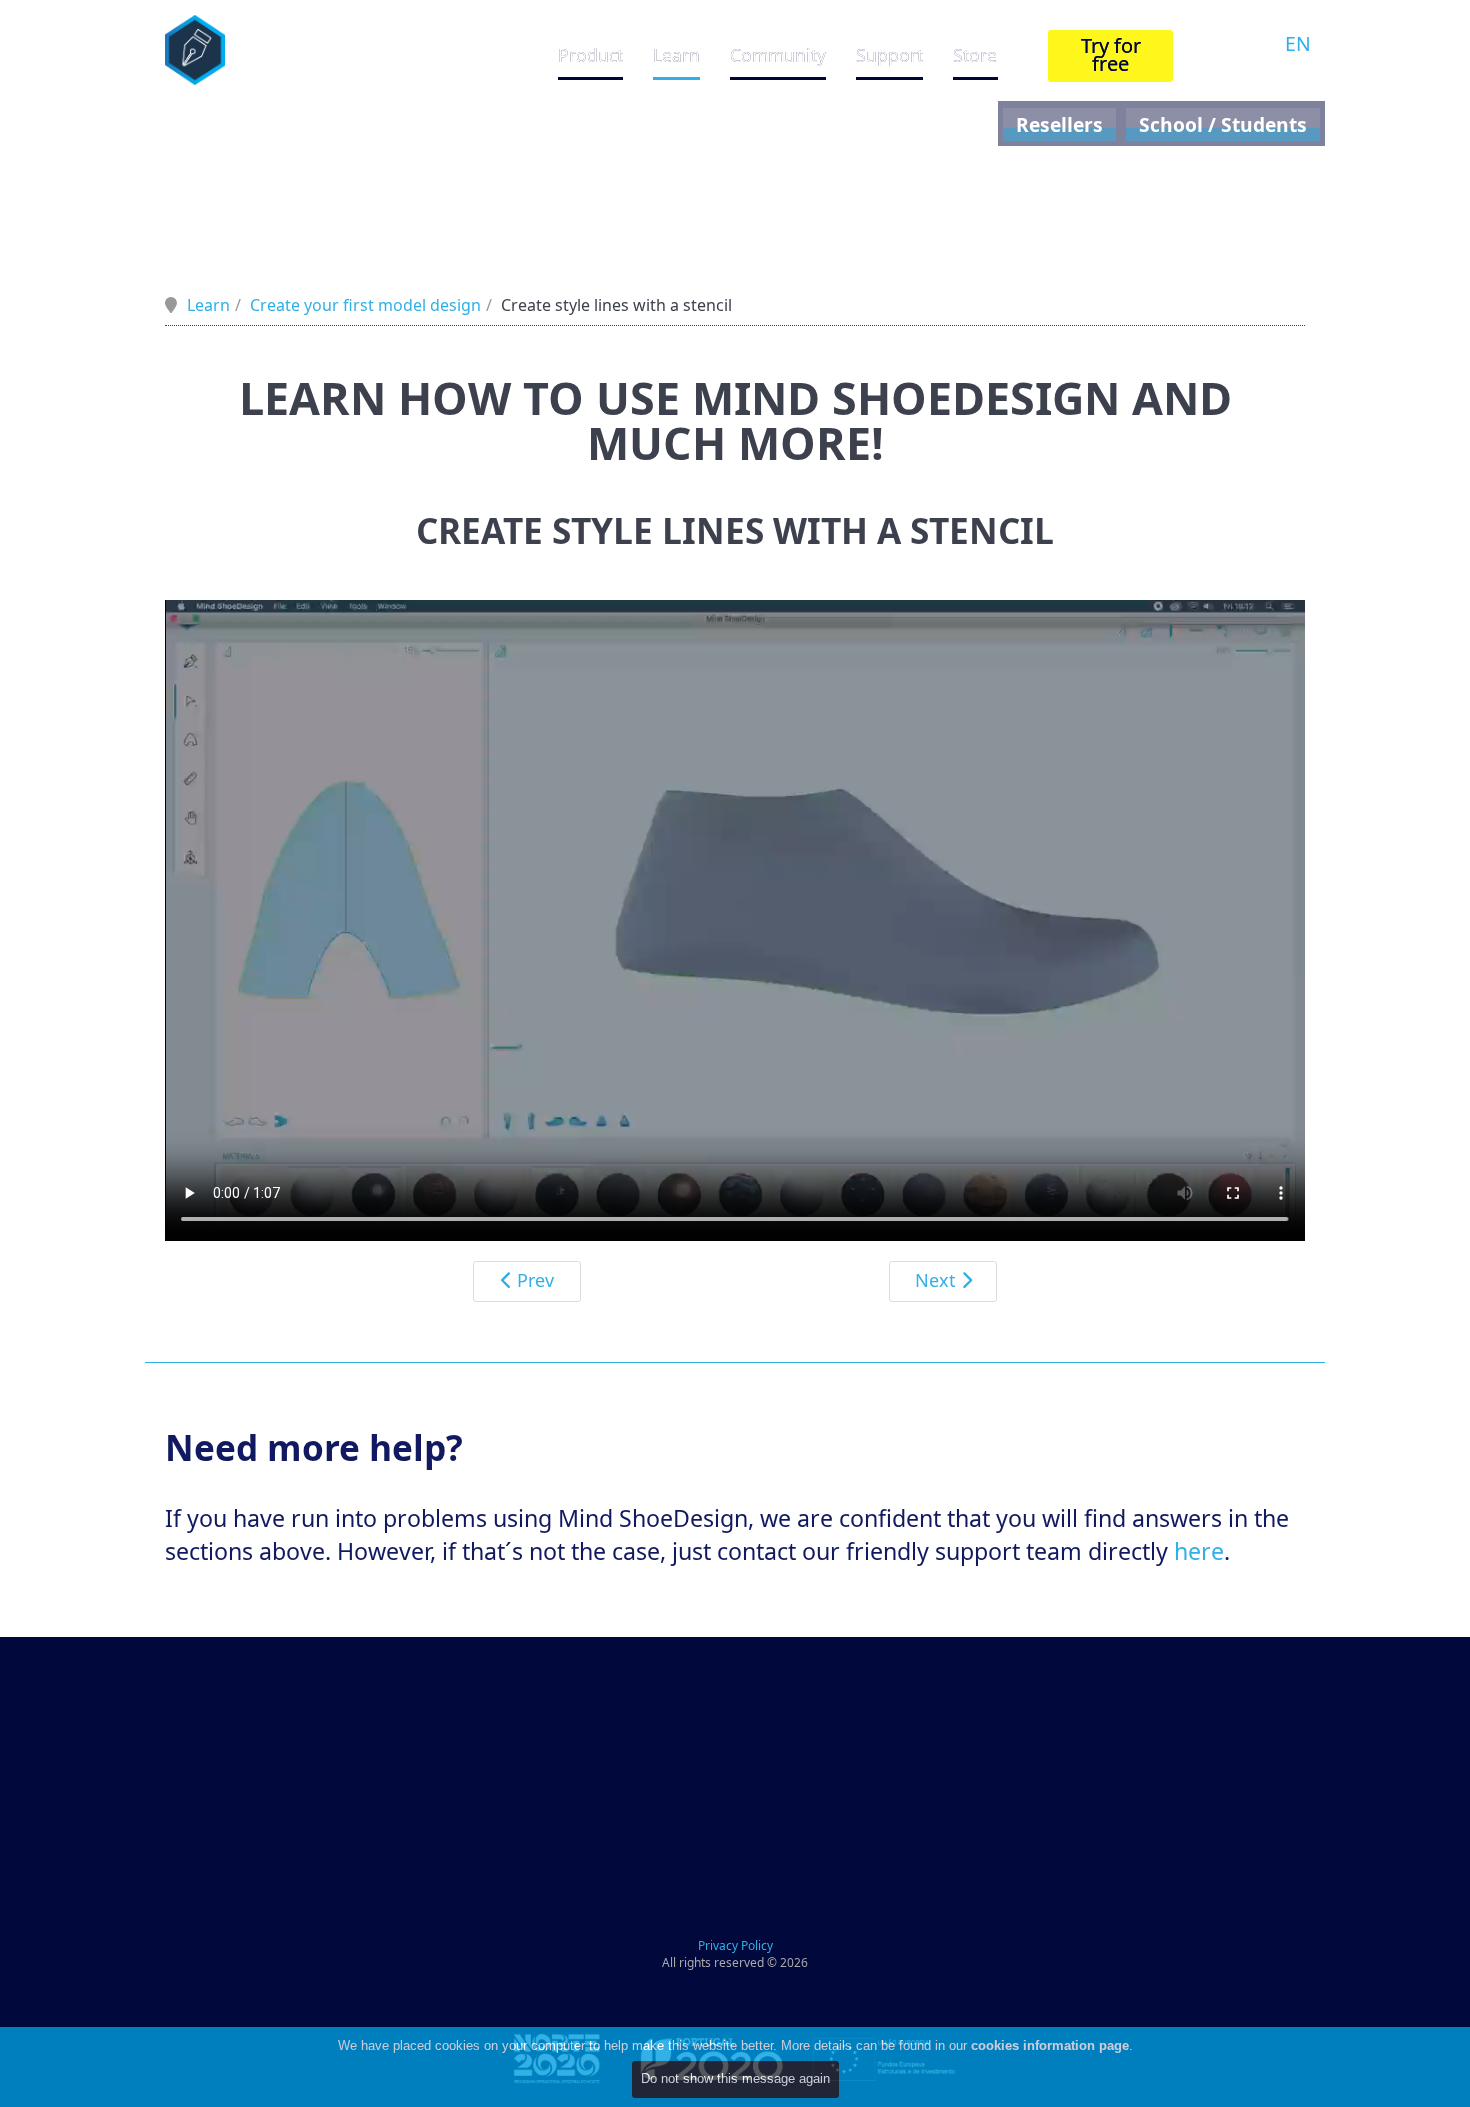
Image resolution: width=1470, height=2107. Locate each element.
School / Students (1223, 124)
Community (778, 55)
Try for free (1111, 54)
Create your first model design (365, 305)
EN (1298, 43)
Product (590, 55)
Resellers (1059, 124)
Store (975, 55)
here (1199, 1551)
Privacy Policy (735, 1945)
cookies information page (1050, 2045)
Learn (676, 55)
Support (889, 55)
